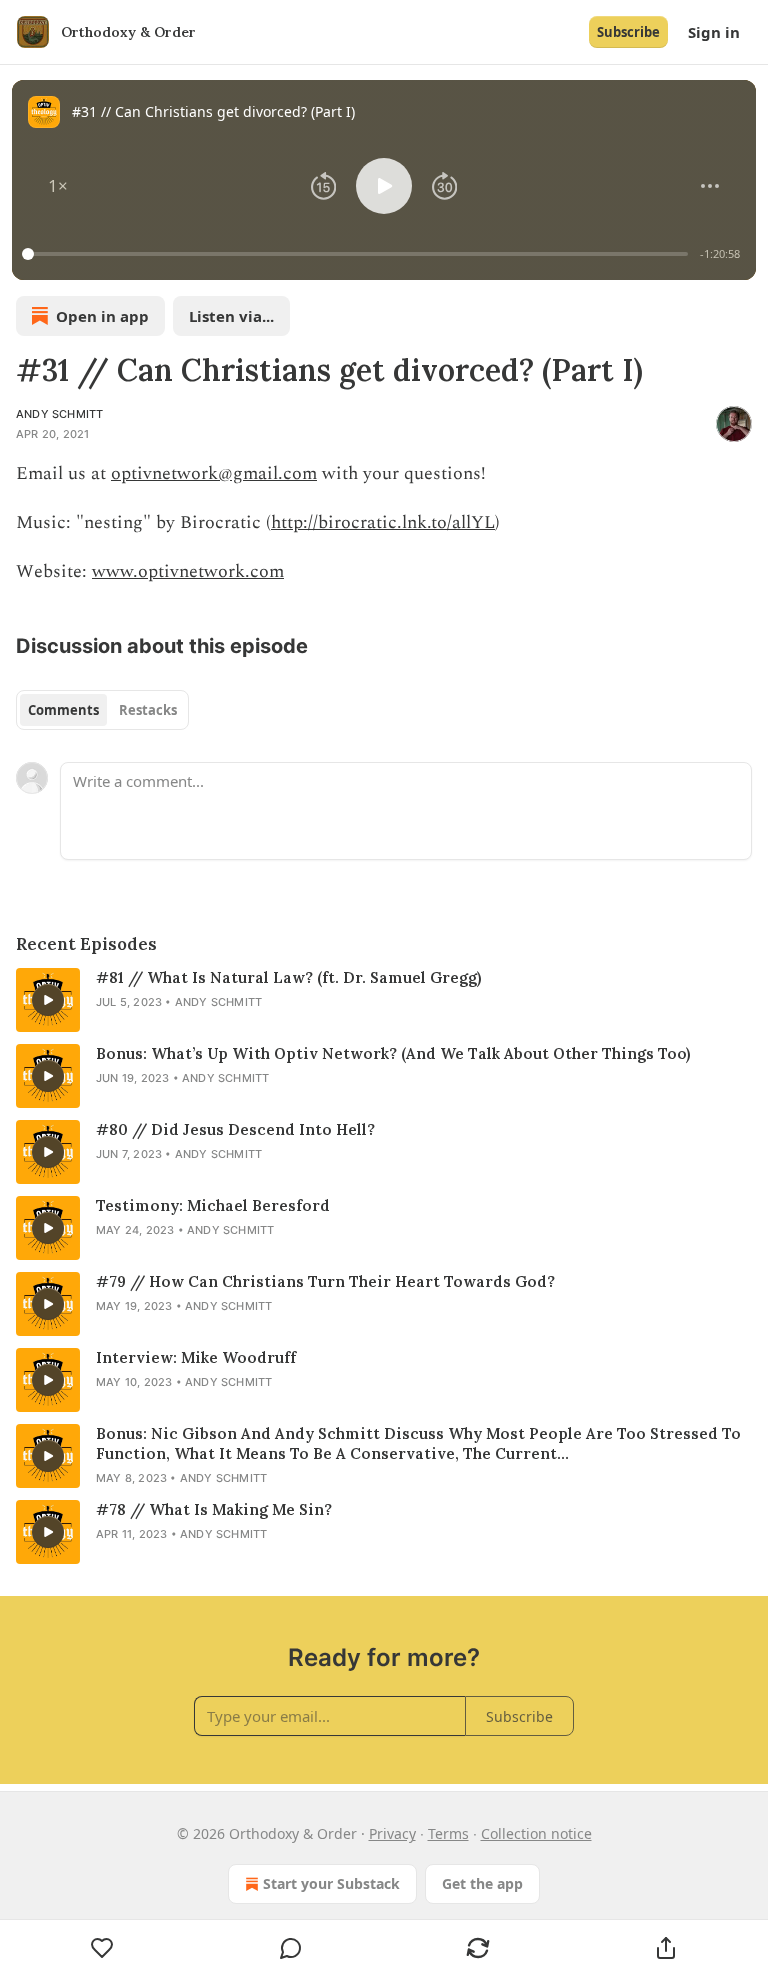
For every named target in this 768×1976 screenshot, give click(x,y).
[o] (48, 1000)
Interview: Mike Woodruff (196, 1357)
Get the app (482, 1883)
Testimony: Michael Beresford (213, 1205)
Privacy (392, 1833)
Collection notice (536, 1833)
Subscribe (628, 32)
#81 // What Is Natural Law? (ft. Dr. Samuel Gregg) (288, 977)
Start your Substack (331, 1883)
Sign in (714, 32)
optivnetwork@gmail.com (214, 473)
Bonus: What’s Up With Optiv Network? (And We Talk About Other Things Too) (393, 1053)
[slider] (358, 254)
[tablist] (102, 710)
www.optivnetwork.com (188, 571)
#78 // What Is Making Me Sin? (214, 1509)
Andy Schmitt (59, 414)
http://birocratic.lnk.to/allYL (383, 522)
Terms (448, 1833)
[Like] (102, 1948)
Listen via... (231, 316)
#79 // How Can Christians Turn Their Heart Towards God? (325, 1281)
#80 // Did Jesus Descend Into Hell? (235, 1129)
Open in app (102, 316)
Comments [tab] (63, 710)
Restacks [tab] (148, 710)
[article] (384, 1000)
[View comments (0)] (291, 1948)
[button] (58, 186)
